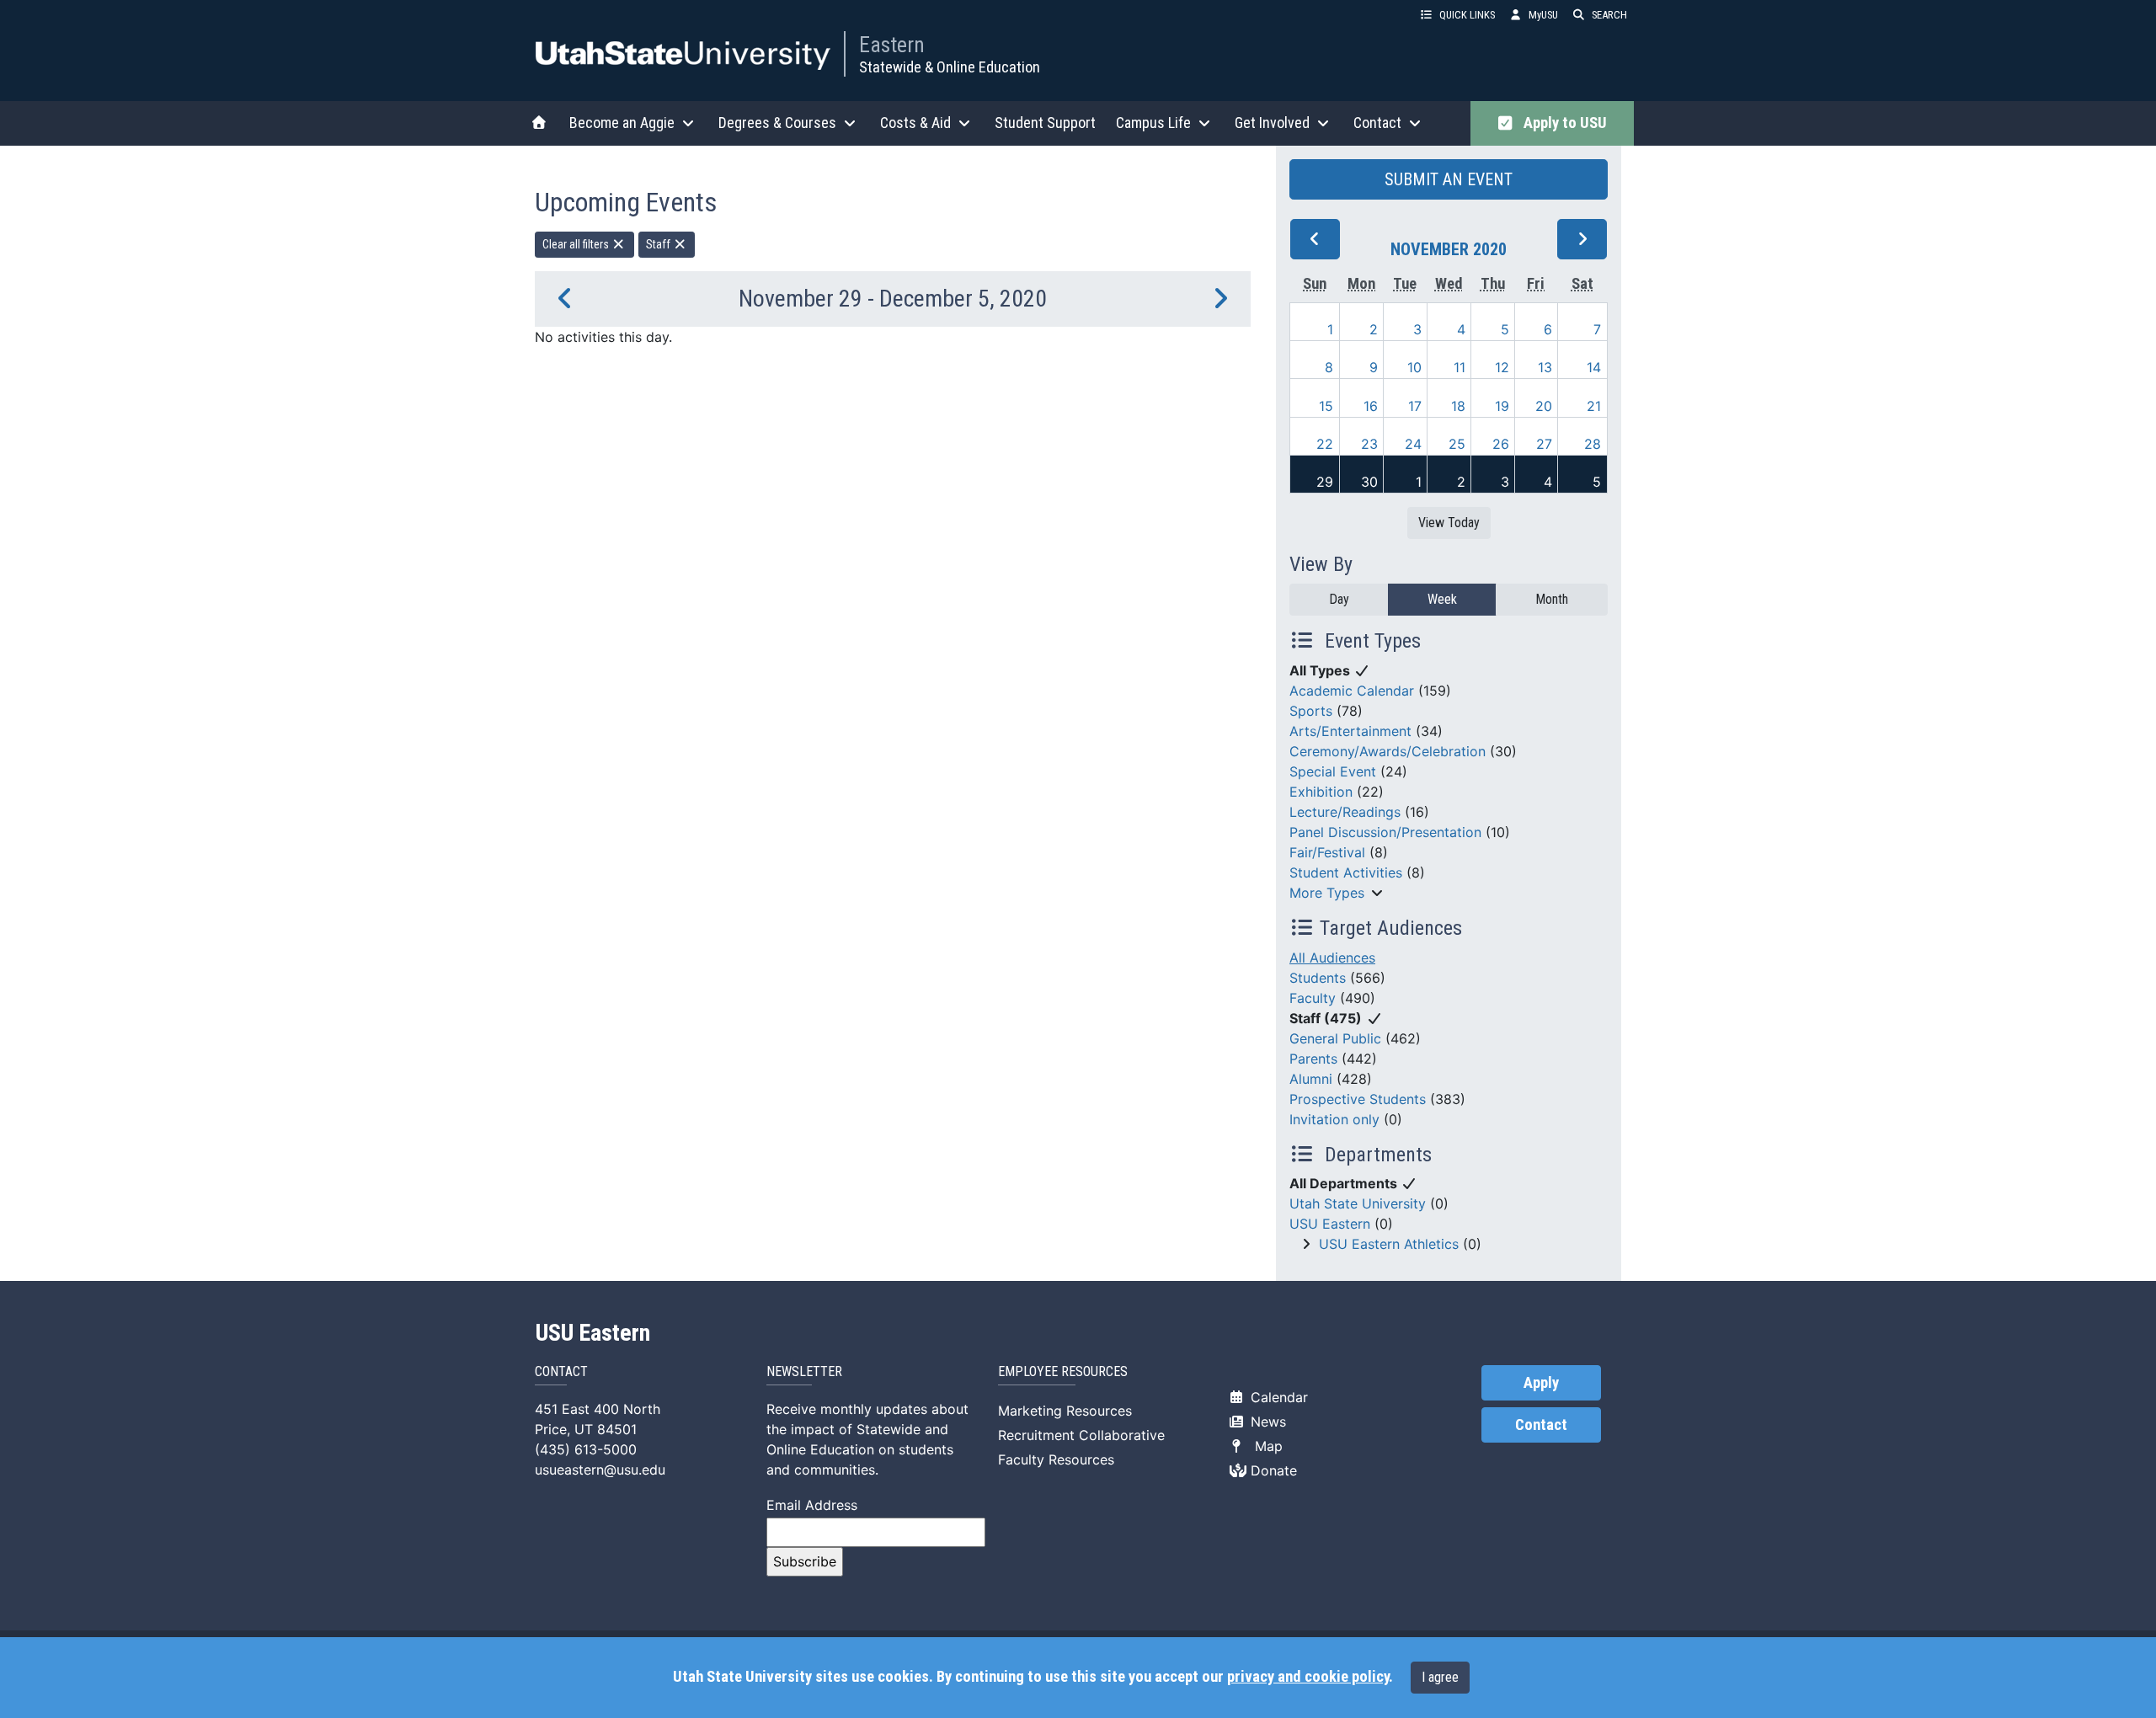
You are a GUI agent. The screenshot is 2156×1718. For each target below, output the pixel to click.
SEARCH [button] (1609, 15)
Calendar (1277, 1397)
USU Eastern (1330, 1224)
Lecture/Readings (1345, 812)
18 (1458, 406)
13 (1545, 367)
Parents (1313, 1059)
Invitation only (1334, 1119)
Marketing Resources (1065, 1411)
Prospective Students (1358, 1099)
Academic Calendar (1352, 691)
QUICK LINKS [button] (1467, 15)
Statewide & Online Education (950, 67)
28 (1593, 444)
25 (1457, 444)
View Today (1449, 523)
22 (1325, 444)
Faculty (1313, 998)
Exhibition (1321, 792)
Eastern (892, 45)
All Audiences (1332, 958)
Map (1265, 1446)
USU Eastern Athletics (1389, 1244)
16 (1371, 406)
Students (1318, 978)
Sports (1311, 711)
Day (1339, 599)
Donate (1272, 1470)
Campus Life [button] (1153, 123)
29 (1325, 482)
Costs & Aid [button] (915, 123)
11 (1460, 367)
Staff (659, 244)
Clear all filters (577, 244)
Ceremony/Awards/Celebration (1388, 751)
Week (1442, 599)
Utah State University (1358, 1203)
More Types (1327, 893)
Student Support (1045, 123)
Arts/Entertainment (1350, 731)
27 (1544, 444)
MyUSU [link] (1543, 15)
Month (1552, 599)
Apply (1541, 1383)
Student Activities (1346, 872)
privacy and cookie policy (1308, 1677)
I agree (1440, 1677)
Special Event (1333, 771)
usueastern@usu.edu (600, 1470)
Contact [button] (1377, 123)
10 (1414, 367)
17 (1415, 406)
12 (1502, 367)
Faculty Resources (1056, 1459)
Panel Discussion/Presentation (1385, 832)
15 (1326, 406)
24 (1413, 444)
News (1266, 1422)
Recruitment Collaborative (1081, 1435)
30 (1369, 482)
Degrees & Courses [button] (777, 123)
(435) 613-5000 (586, 1449)
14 (1594, 367)
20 (1544, 406)
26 (1501, 444)
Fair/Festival (1327, 852)
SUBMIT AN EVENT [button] (1449, 179)
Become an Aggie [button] (622, 123)
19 (1502, 406)
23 (1369, 444)
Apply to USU (1562, 123)
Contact (1541, 1425)
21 (1594, 406)
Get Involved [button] (1272, 123)
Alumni (1311, 1079)
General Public (1335, 1038)
